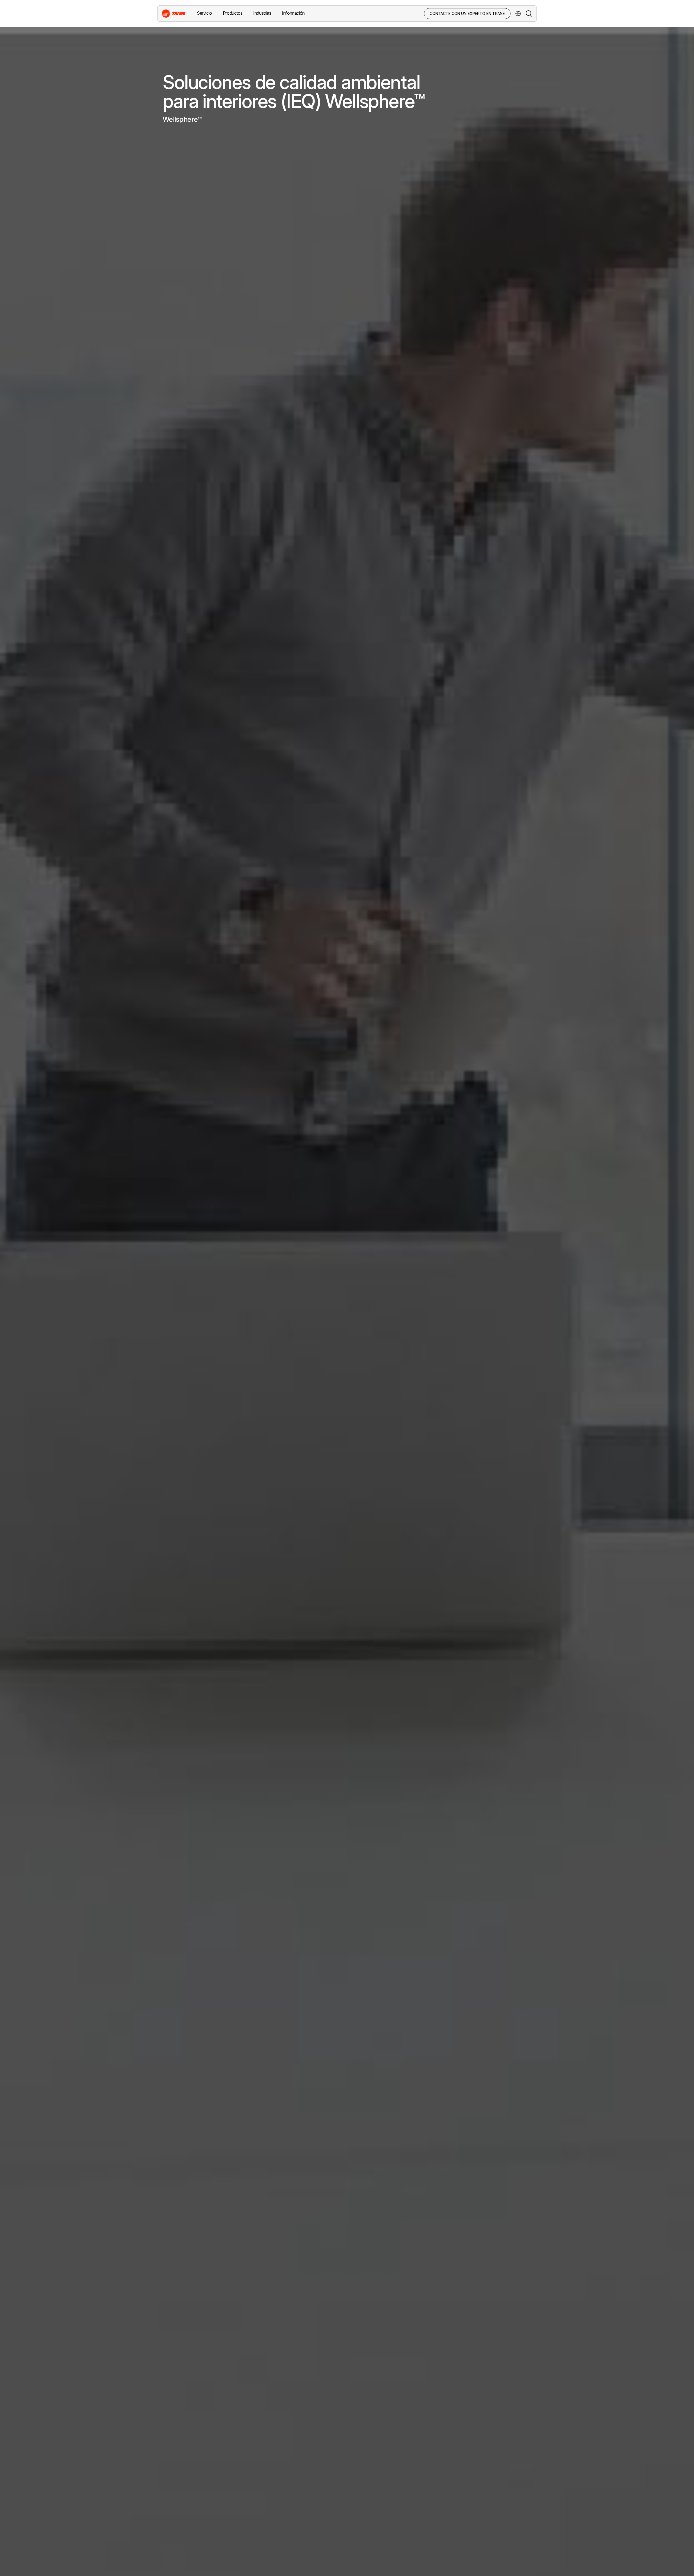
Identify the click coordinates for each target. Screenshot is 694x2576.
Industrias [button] (262, 13)
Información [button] (293, 13)
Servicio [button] (204, 13)
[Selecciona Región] (518, 14)
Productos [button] (233, 13)
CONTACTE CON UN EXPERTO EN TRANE (467, 13)
